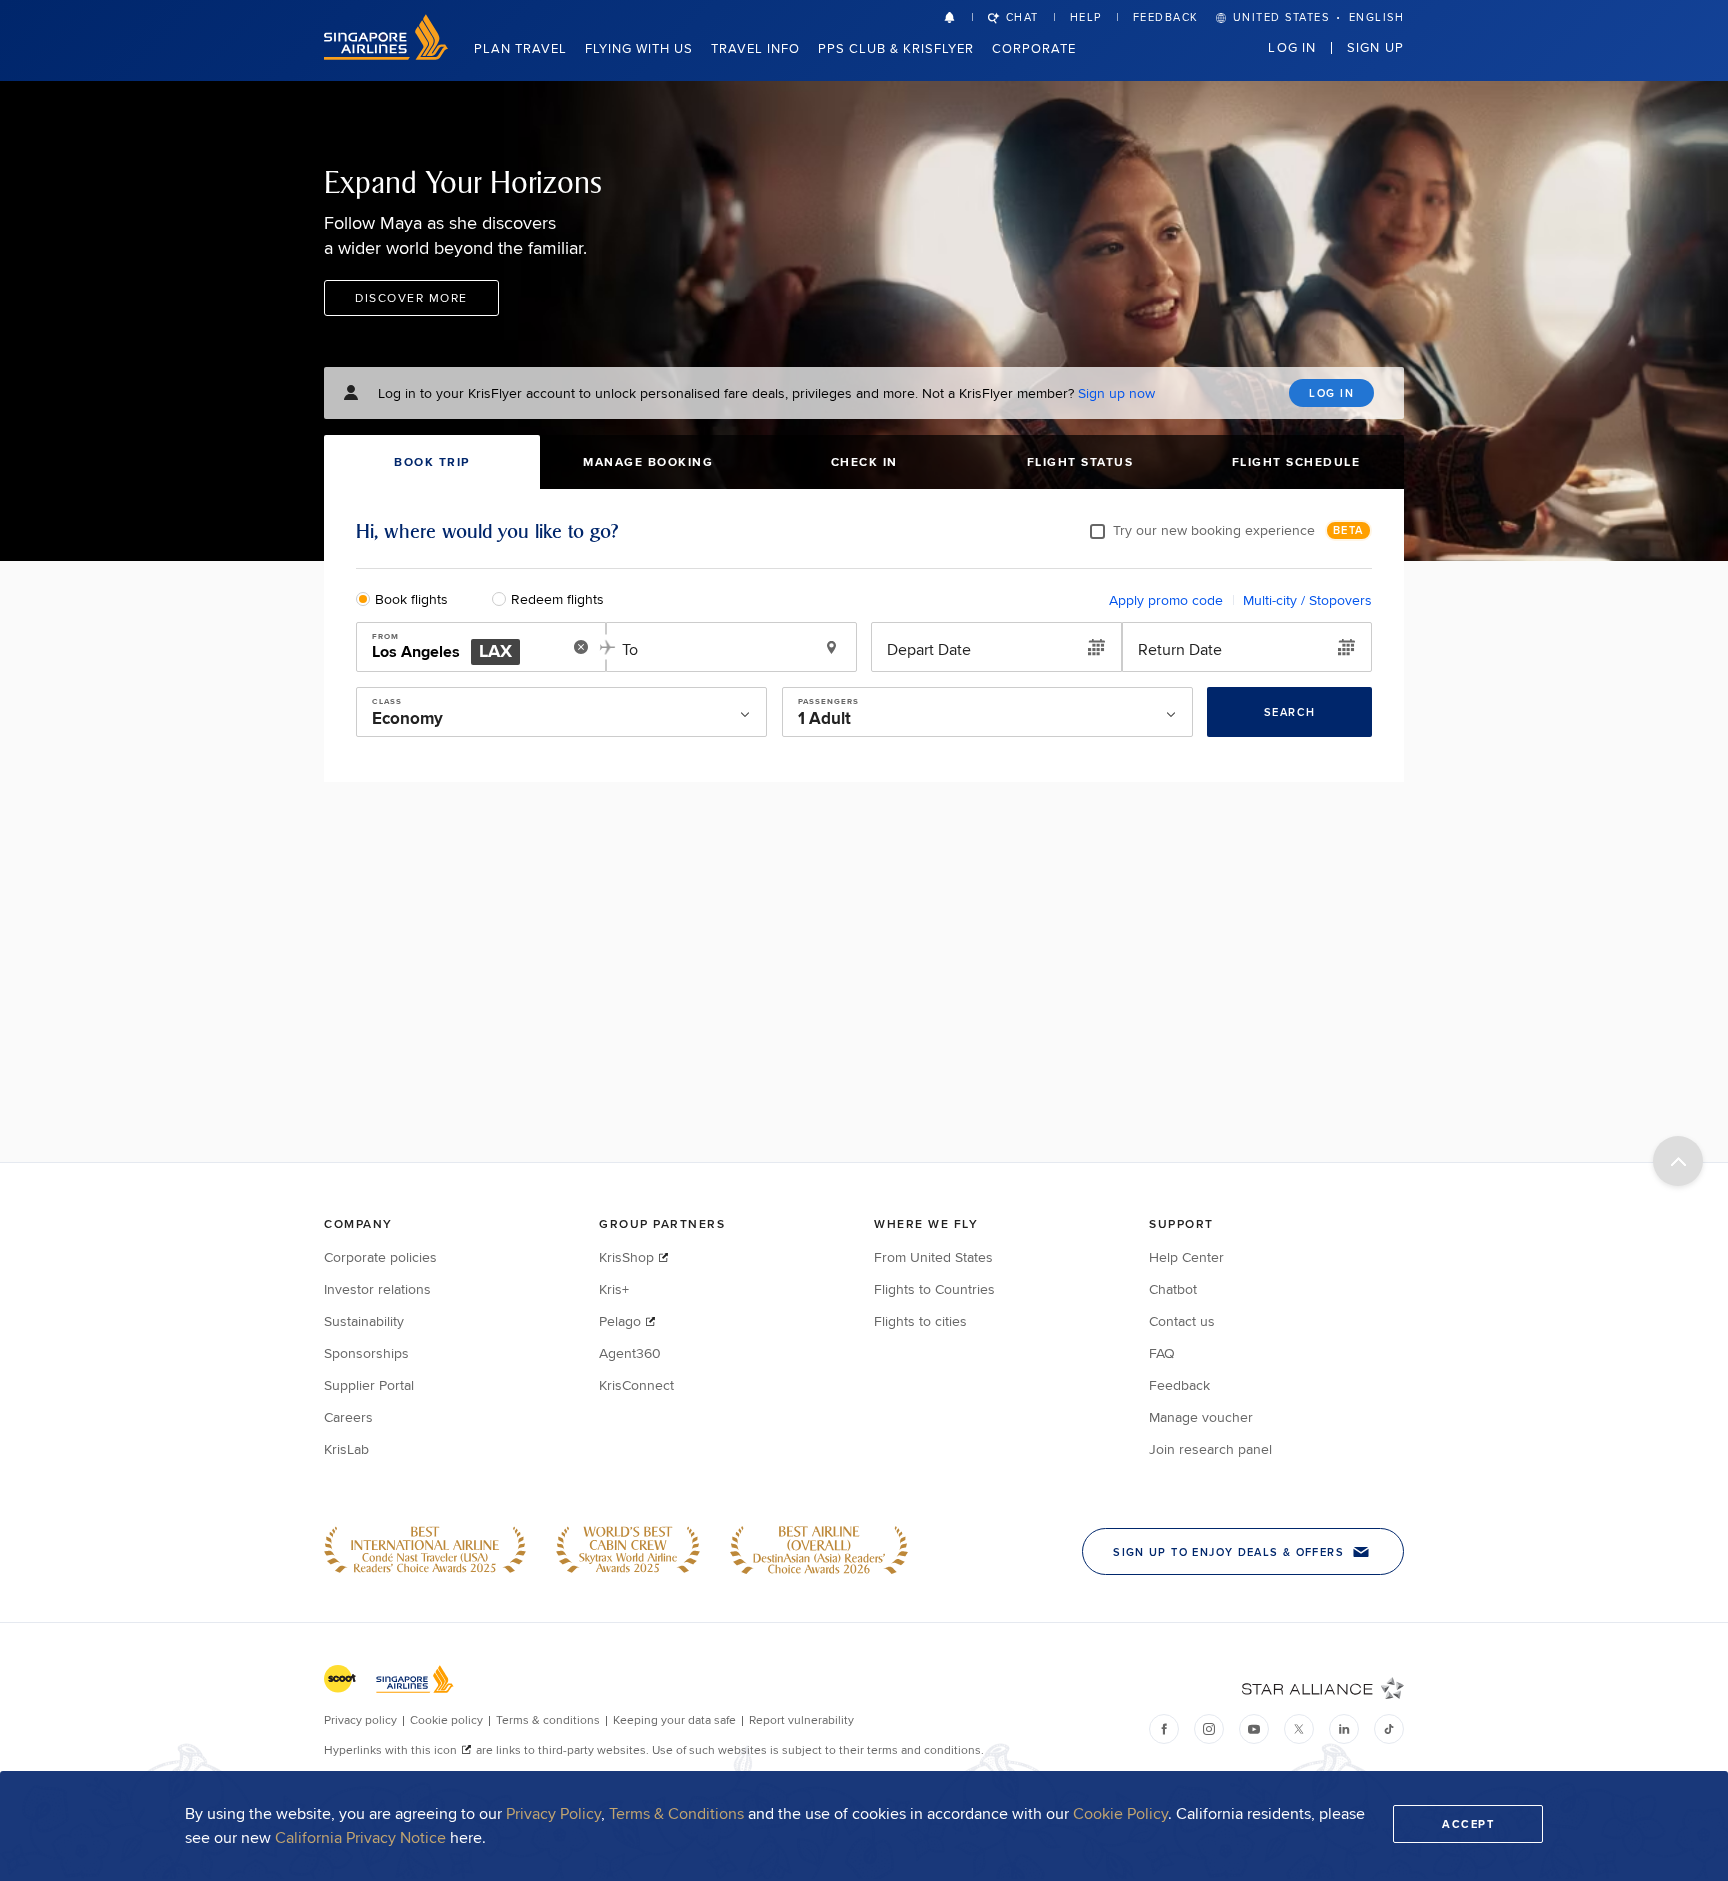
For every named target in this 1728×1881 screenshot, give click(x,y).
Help (1086, 17)
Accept (1468, 1824)
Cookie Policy (1120, 1813)
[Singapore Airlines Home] (386, 54)
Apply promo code (1166, 600)
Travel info (755, 48)
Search (1290, 712)
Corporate (1034, 48)
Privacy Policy (553, 1813)
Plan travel (520, 48)
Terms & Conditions (676, 1813)
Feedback (1166, 17)
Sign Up (1375, 47)
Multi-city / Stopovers (1307, 600)
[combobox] (466, 648)
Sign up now (1116, 393)
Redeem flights (557, 599)
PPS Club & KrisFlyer (896, 48)
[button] (958, 17)
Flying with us (639, 48)
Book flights (411, 599)
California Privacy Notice (360, 1837)
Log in (1292, 47)
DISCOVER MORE (411, 297)
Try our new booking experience (1214, 530)
